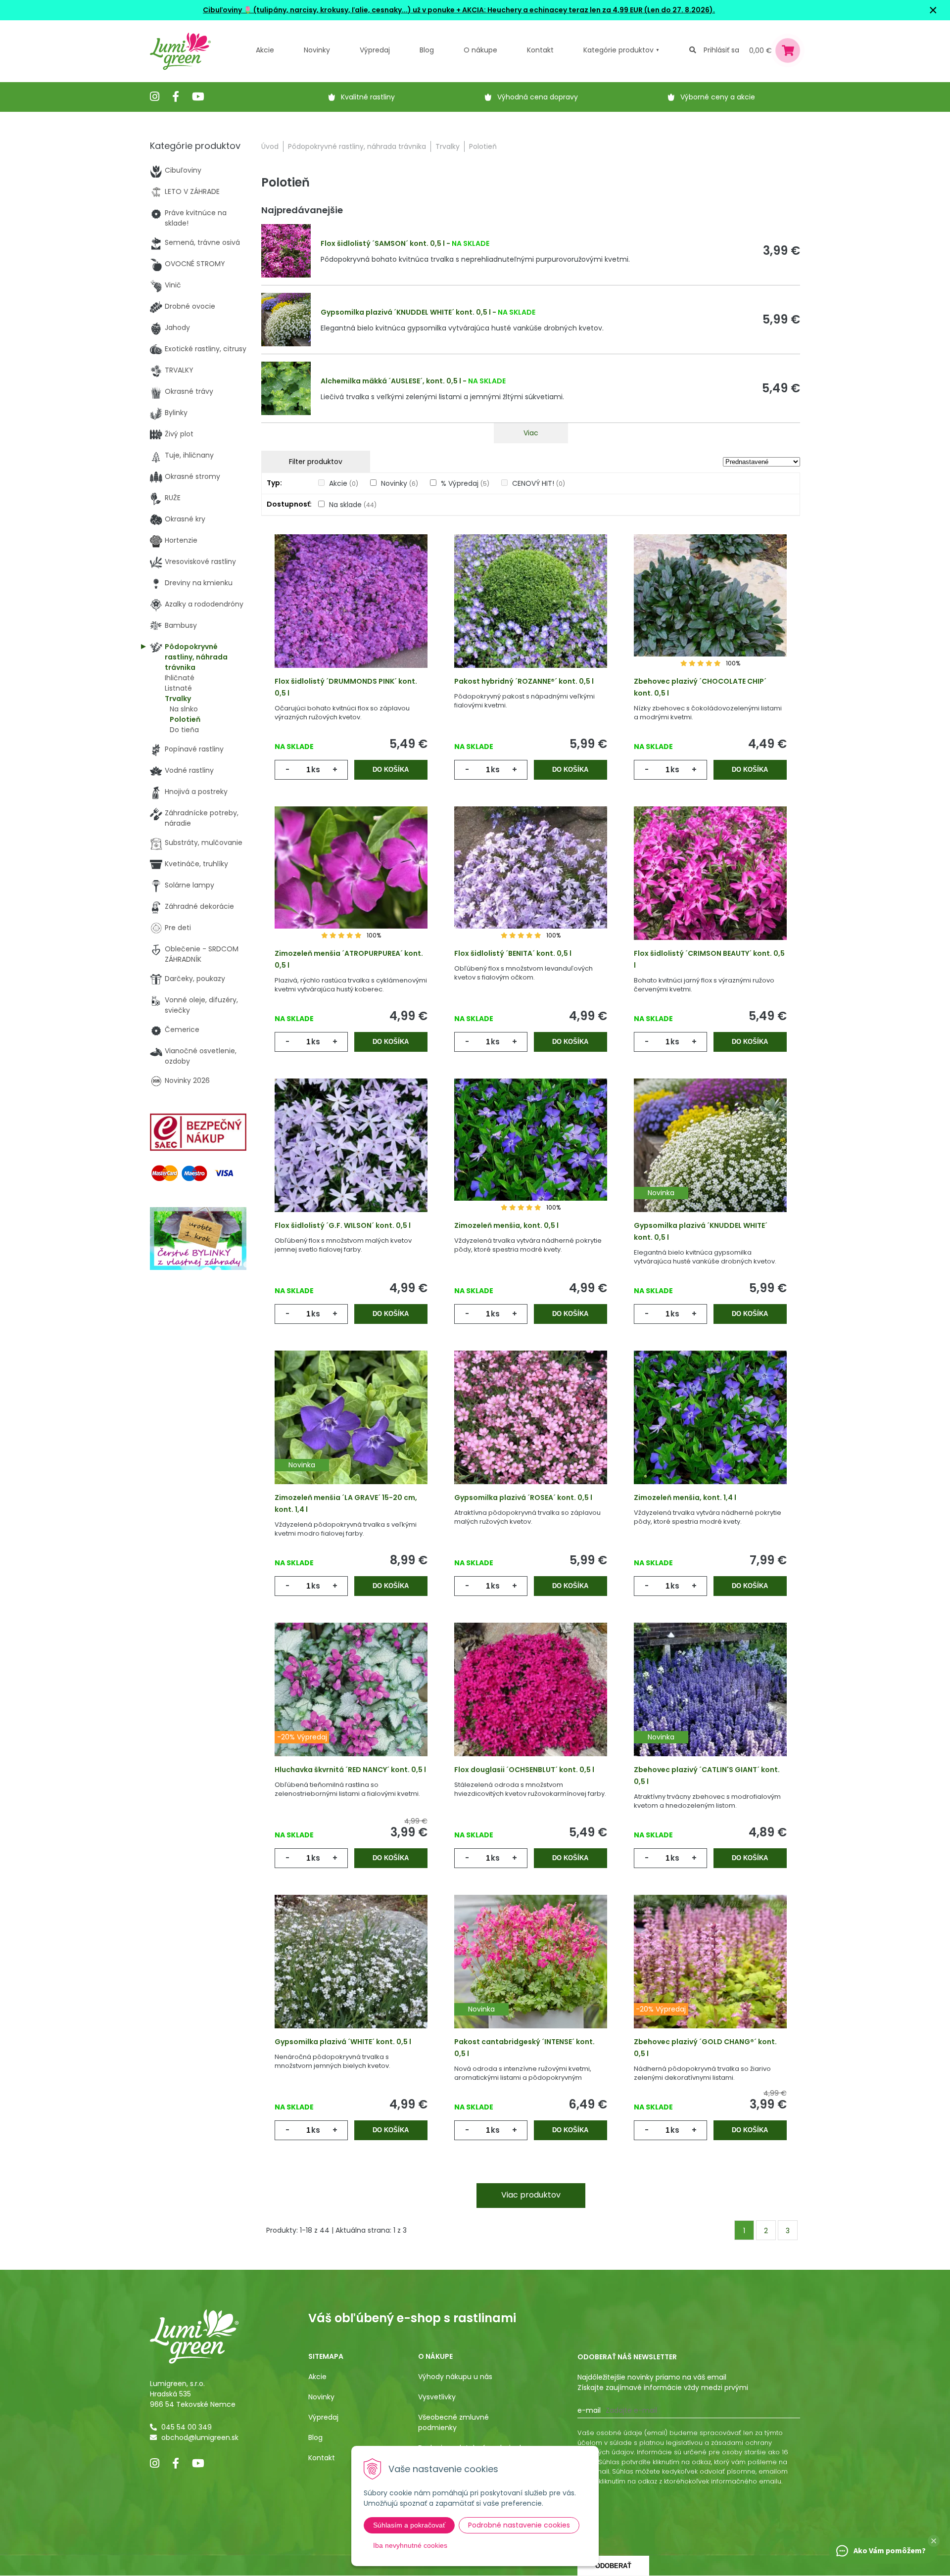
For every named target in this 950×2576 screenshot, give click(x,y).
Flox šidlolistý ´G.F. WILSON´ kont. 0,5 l (343, 1225)
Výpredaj (375, 50)
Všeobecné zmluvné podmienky (453, 2422)
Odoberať (613, 2566)
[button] (934, 2541)
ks (316, 770)
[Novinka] (710, 1161)
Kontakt (322, 2458)
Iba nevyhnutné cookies (410, 2545)
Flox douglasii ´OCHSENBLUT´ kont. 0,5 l (524, 1770)
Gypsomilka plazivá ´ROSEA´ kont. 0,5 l (523, 1498)
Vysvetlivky (437, 2397)
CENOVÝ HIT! (539, 483)
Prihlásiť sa (721, 50)
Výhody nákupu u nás (455, 2377)
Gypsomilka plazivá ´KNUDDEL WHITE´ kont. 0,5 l (406, 312)
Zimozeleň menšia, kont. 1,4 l (685, 1498)
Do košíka (391, 770)
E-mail (589, 2410)
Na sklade (353, 505)
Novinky (317, 50)
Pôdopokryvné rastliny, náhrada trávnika (357, 146)
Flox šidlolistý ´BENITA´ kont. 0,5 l (513, 953)
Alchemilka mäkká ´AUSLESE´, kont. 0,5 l (391, 381)
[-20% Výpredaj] (351, 1705)
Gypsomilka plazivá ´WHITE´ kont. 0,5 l (343, 2042)
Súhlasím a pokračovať (409, 2525)
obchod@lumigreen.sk (200, 2437)
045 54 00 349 (187, 2427)
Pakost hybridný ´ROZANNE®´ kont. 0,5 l (524, 681)
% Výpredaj (465, 483)
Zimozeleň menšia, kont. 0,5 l (506, 1225)
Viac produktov (531, 2195)
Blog (315, 2437)
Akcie (265, 50)
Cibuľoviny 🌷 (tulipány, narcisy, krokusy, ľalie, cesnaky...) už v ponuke (329, 10)
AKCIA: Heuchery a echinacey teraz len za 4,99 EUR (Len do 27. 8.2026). (588, 10)
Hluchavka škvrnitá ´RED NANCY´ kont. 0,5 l (350, 1770)
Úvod (270, 146)
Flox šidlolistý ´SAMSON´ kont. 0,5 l (383, 243)
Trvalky (448, 146)
